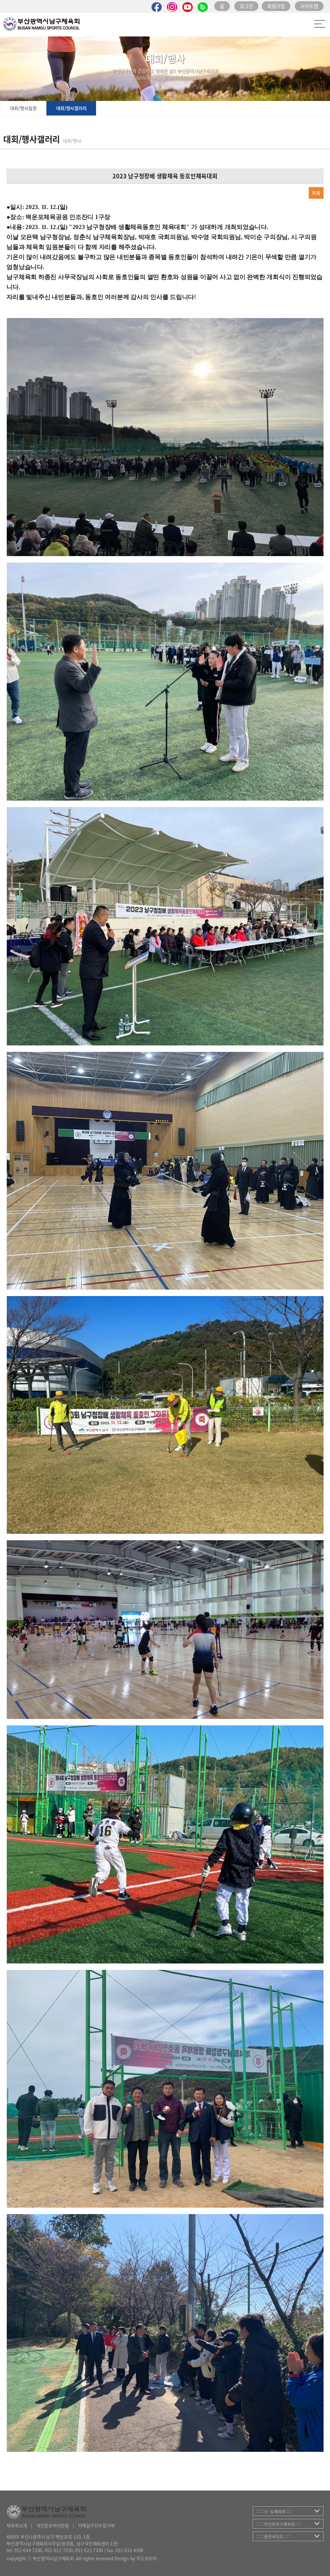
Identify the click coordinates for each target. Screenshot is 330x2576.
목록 (316, 193)
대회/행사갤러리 (71, 108)
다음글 (36, 193)
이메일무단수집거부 (97, 2525)
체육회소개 (17, 2525)
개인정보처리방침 (53, 2525)
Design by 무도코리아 (136, 2558)
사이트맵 (309, 6)
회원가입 (276, 6)
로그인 (246, 6)
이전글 (16, 193)
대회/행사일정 (23, 108)
